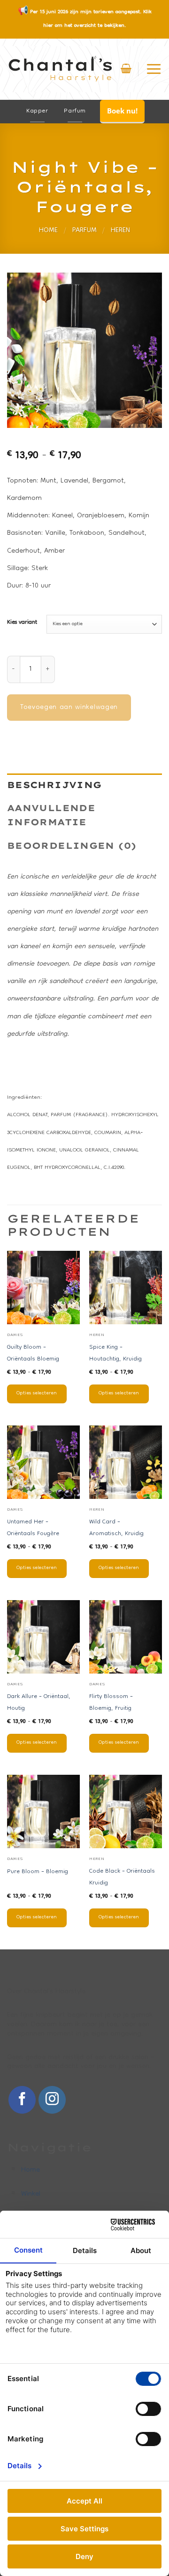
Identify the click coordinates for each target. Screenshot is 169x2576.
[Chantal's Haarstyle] (60, 69)
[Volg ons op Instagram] (52, 2100)
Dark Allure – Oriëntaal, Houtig (39, 1703)
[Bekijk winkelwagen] (126, 68)
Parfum (84, 231)
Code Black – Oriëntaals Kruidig (122, 1878)
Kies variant (22, 623)
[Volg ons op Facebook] (22, 2100)
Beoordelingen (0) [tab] (72, 845)
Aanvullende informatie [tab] (51, 815)
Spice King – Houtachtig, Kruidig (115, 1354)
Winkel (31, 2194)
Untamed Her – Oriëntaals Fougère (33, 1528)
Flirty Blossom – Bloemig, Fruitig (111, 1703)
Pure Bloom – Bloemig (38, 1872)
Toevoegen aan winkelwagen (69, 708)
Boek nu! (122, 111)
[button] (154, 69)
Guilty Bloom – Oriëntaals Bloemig (33, 1354)
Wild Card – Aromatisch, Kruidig (116, 1528)
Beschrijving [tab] (54, 785)
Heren (120, 231)
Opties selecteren (37, 1393)
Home (48, 231)
